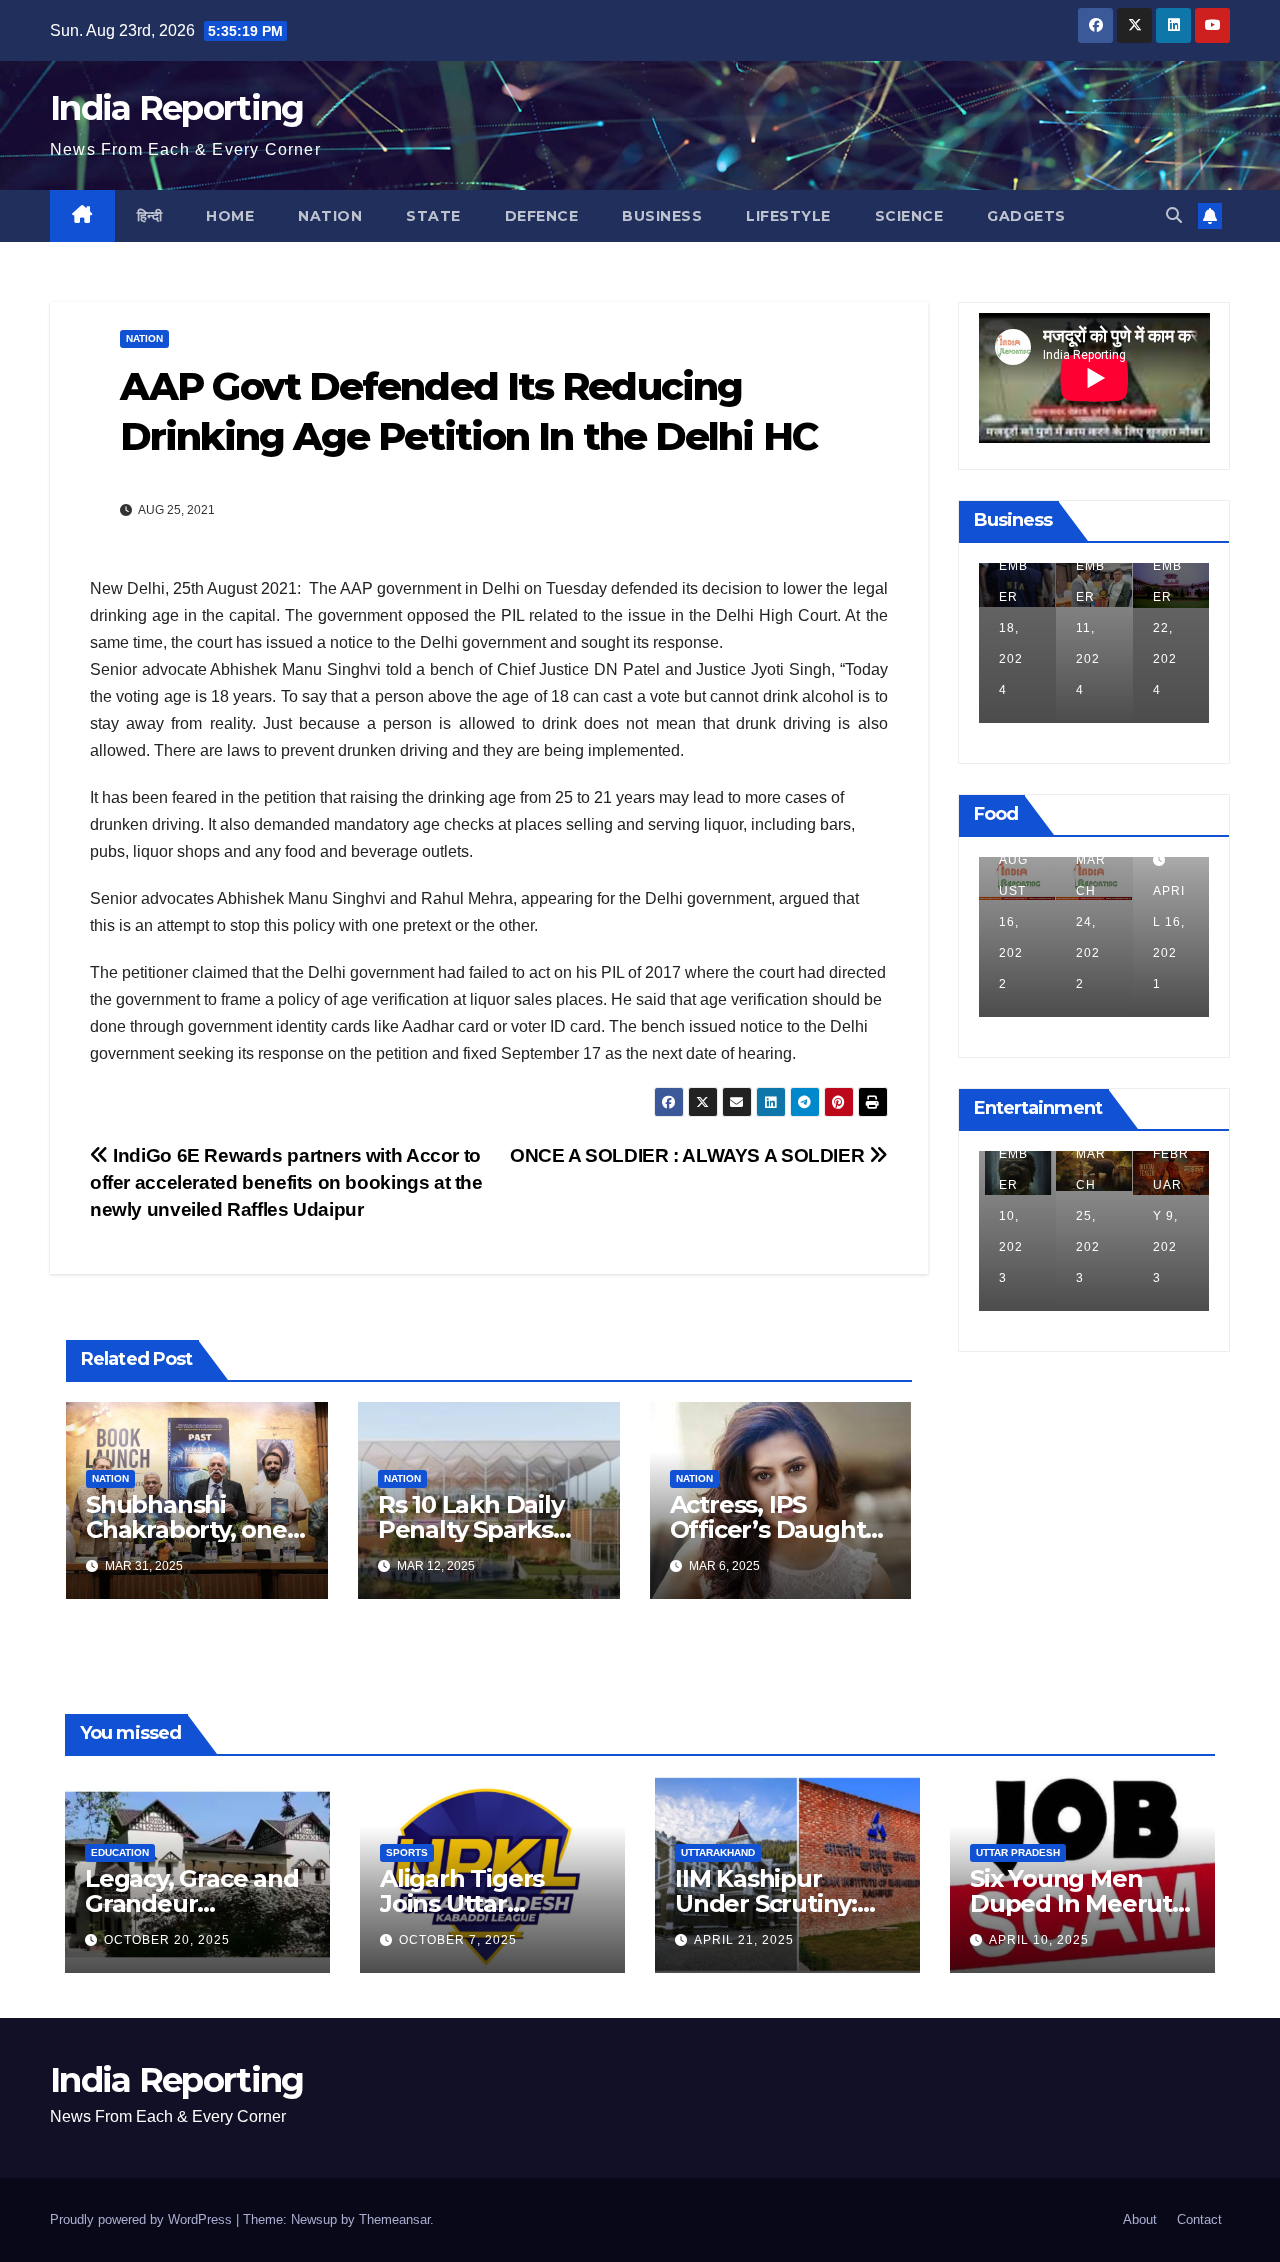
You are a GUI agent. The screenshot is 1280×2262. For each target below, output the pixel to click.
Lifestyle (788, 216)
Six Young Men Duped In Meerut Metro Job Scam (1071, 1903)
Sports (407, 1852)
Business (662, 216)
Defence (542, 216)
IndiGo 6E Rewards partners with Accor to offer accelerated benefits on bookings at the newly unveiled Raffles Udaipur (286, 1182)
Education (120, 1852)
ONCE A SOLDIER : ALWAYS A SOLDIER (689, 1155)
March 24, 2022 (1014, 922)
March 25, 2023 (1014, 1216)
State (433, 216)
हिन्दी (150, 216)
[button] (1174, 215)
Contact (1199, 2219)
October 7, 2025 (458, 1940)
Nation (330, 216)
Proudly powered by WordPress (143, 2219)
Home (230, 216)
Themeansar (394, 2219)
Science (909, 216)
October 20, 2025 (167, 1940)
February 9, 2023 (1094, 1216)
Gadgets (1026, 216)
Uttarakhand (718, 1852)
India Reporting (177, 108)
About (1140, 2219)
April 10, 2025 (1039, 1940)
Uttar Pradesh (1018, 1852)
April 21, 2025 (744, 1940)
